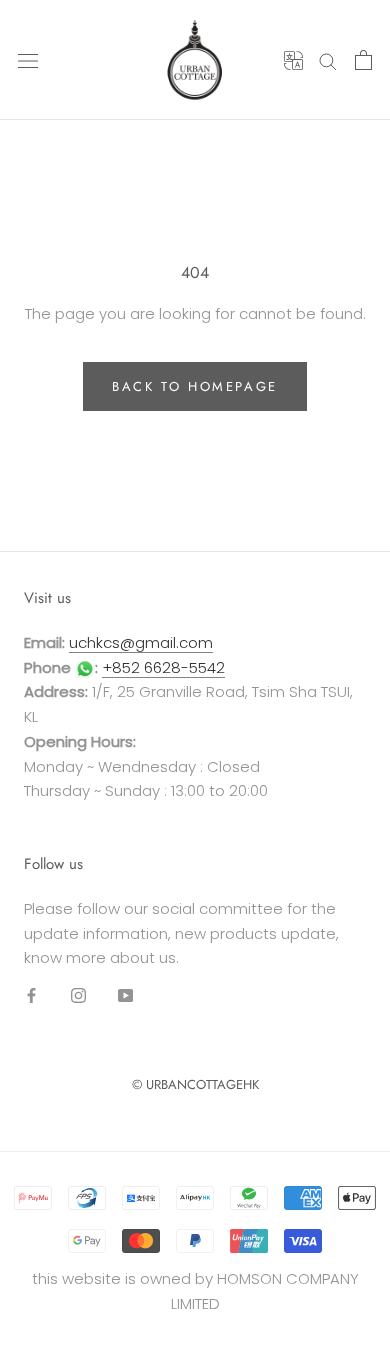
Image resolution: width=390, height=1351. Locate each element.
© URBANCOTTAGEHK (195, 1084)
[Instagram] (78, 994)
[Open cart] (363, 60)
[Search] (328, 59)
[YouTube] (125, 994)
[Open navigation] (28, 60)
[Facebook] (31, 994)
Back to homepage (195, 386)
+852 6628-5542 (163, 667)
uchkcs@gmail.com (141, 642)
